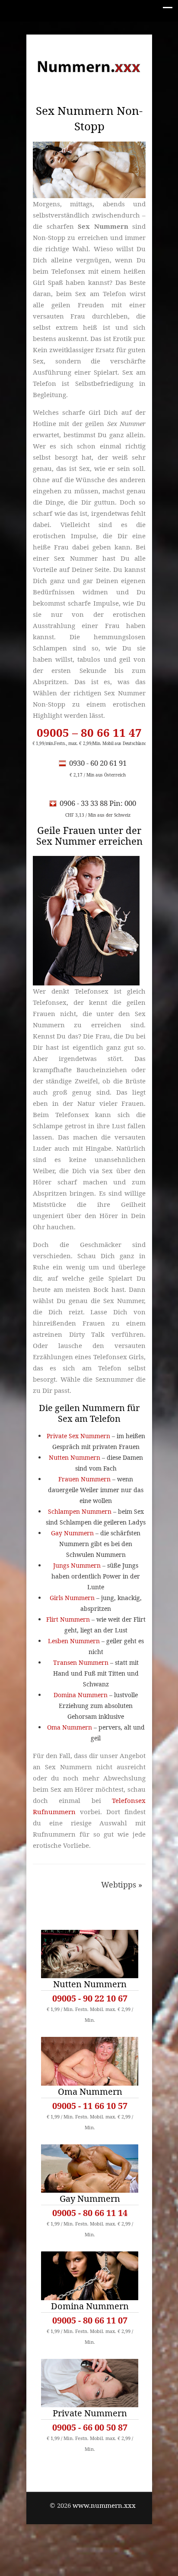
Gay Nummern (72, 1533)
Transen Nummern (81, 1662)
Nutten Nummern (75, 1457)
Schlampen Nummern (80, 1511)
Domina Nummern (81, 1695)
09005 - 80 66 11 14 (90, 2213)
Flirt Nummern (68, 1619)
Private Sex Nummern (78, 1436)
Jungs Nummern (77, 1565)
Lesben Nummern (74, 1641)
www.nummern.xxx (104, 2505)
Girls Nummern (72, 1598)
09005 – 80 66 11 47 (89, 732)
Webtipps (119, 1885)
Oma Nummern (70, 1727)
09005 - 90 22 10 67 (90, 1998)
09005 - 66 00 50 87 (90, 2427)
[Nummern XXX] (89, 66)
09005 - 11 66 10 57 (90, 2106)
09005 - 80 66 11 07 (90, 2320)
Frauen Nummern (84, 1479)
